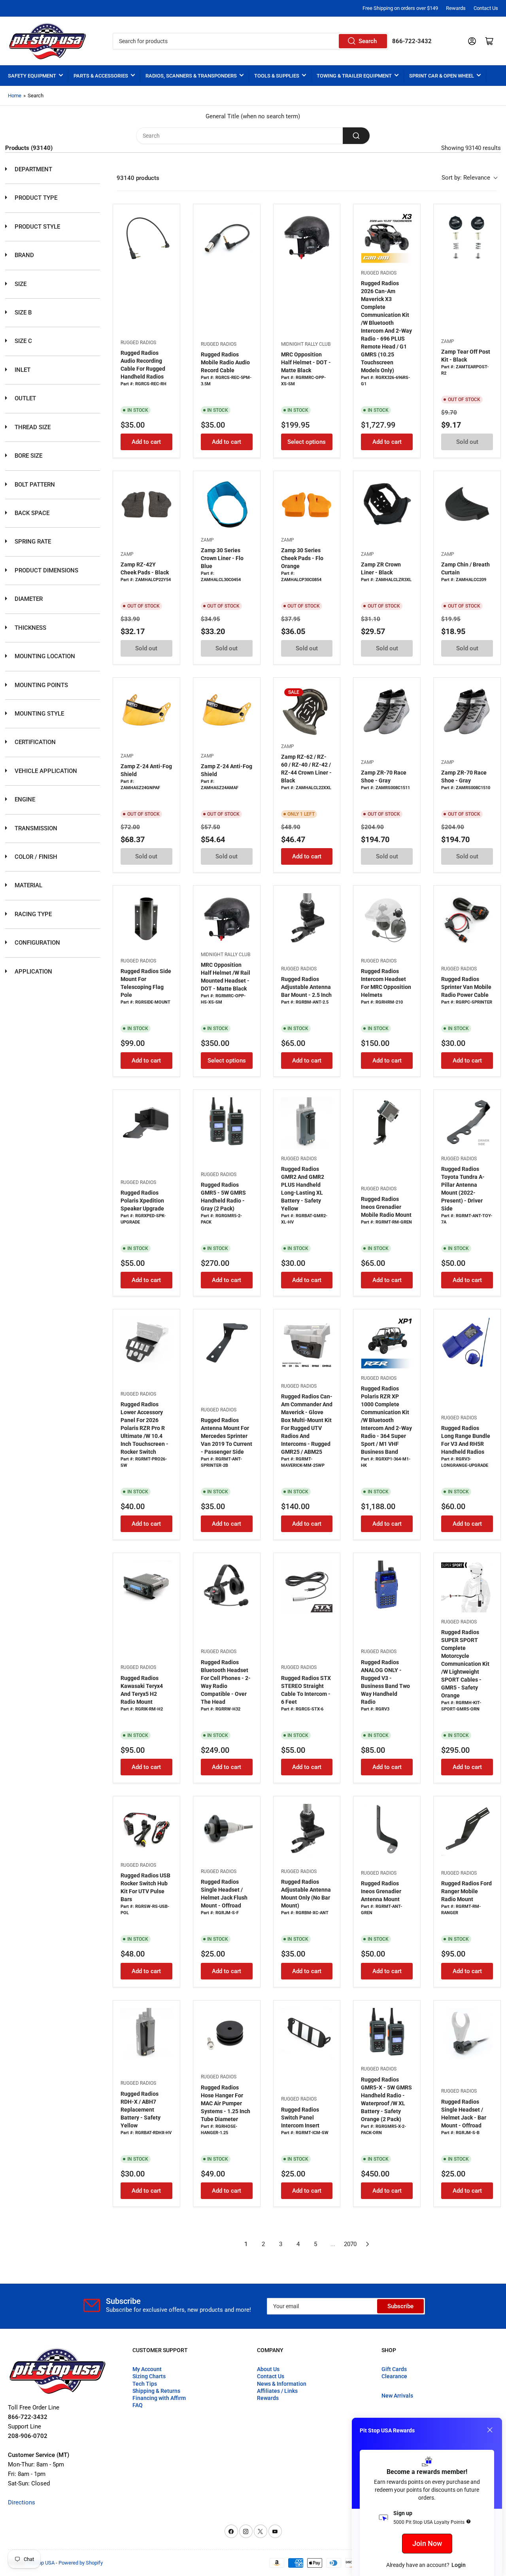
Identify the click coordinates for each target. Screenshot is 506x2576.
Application (33, 972)
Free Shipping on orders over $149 (400, 8)
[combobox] (250, 41)
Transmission (35, 828)
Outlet (25, 398)
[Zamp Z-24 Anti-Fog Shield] (146, 711)
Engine (24, 799)
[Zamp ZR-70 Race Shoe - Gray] (387, 711)
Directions (22, 2502)
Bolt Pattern (34, 485)
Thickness (30, 628)
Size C (23, 341)
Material (28, 885)
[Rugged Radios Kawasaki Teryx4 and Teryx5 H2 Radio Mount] (146, 1586)
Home (15, 96)
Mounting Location (44, 656)
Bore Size (28, 456)
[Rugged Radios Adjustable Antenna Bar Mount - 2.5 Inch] (307, 919)
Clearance (394, 2376)
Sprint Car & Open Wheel (442, 76)
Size (20, 284)
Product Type (35, 198)
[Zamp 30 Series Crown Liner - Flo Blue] (227, 505)
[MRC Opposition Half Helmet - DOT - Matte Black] (307, 238)
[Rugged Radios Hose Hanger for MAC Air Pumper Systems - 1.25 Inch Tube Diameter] (227, 2034)
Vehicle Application (45, 771)
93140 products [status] (138, 178)
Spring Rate (32, 542)
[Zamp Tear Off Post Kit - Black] (467, 238)
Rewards (456, 8)
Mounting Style (39, 714)
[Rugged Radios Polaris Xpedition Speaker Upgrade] (146, 1123)
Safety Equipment (32, 76)
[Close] (490, 2430)
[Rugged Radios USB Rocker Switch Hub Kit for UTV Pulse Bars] (146, 1830)
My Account (147, 2369)
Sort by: (466, 178)
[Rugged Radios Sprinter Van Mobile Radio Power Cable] (467, 919)
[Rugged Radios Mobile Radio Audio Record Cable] (227, 238)
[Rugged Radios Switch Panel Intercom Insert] (307, 2034)
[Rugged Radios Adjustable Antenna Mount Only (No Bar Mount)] (307, 1830)
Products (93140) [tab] (29, 148)
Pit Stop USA (41, 2563)
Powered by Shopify (81, 2563)
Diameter (28, 599)
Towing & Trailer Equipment (354, 76)
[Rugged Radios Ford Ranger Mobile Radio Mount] (467, 1830)
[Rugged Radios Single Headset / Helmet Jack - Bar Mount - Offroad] (467, 2034)
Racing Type (32, 914)
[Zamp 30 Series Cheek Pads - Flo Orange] (307, 505)
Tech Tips (145, 2384)
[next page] (368, 2244)
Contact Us (486, 8)
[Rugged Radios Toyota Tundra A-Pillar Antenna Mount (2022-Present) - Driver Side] (467, 1123)
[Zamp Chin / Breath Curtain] (467, 505)
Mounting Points (41, 685)
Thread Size (32, 427)
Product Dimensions (46, 570)
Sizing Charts (149, 2376)
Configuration (37, 943)
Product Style (37, 227)
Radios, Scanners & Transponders (191, 76)
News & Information (282, 2384)
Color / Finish (35, 857)
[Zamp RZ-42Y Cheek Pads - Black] (146, 505)
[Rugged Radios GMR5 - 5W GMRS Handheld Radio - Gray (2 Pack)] (227, 1123)
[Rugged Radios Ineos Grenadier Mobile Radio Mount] (387, 1123)
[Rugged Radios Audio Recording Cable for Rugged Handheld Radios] (146, 238)
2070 (350, 2244)
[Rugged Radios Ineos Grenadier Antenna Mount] (387, 1830)
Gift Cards (394, 2369)
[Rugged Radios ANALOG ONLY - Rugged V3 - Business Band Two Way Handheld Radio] (387, 1586)
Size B (22, 313)
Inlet (22, 370)
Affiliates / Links (277, 2391)
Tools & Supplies (277, 76)
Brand (24, 255)
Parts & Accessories (101, 76)
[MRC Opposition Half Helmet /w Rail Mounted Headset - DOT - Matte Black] (227, 919)
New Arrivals (397, 2396)
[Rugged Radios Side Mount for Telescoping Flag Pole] (146, 919)
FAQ (138, 2405)
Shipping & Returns (156, 2391)
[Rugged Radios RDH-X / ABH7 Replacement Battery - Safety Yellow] (146, 2034)
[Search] (356, 136)
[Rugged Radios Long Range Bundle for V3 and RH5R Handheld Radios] (467, 1343)
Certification (34, 742)
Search (368, 41)
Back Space (31, 513)
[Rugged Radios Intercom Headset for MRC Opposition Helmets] (387, 919)
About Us (268, 2369)
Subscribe (400, 2306)
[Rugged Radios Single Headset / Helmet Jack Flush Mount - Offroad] (227, 1830)
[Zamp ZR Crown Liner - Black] (387, 505)
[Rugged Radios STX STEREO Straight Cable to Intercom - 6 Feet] (307, 1586)
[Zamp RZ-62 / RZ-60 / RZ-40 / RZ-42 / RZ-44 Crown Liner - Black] (307, 711)
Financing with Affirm (159, 2398)
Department (33, 169)
